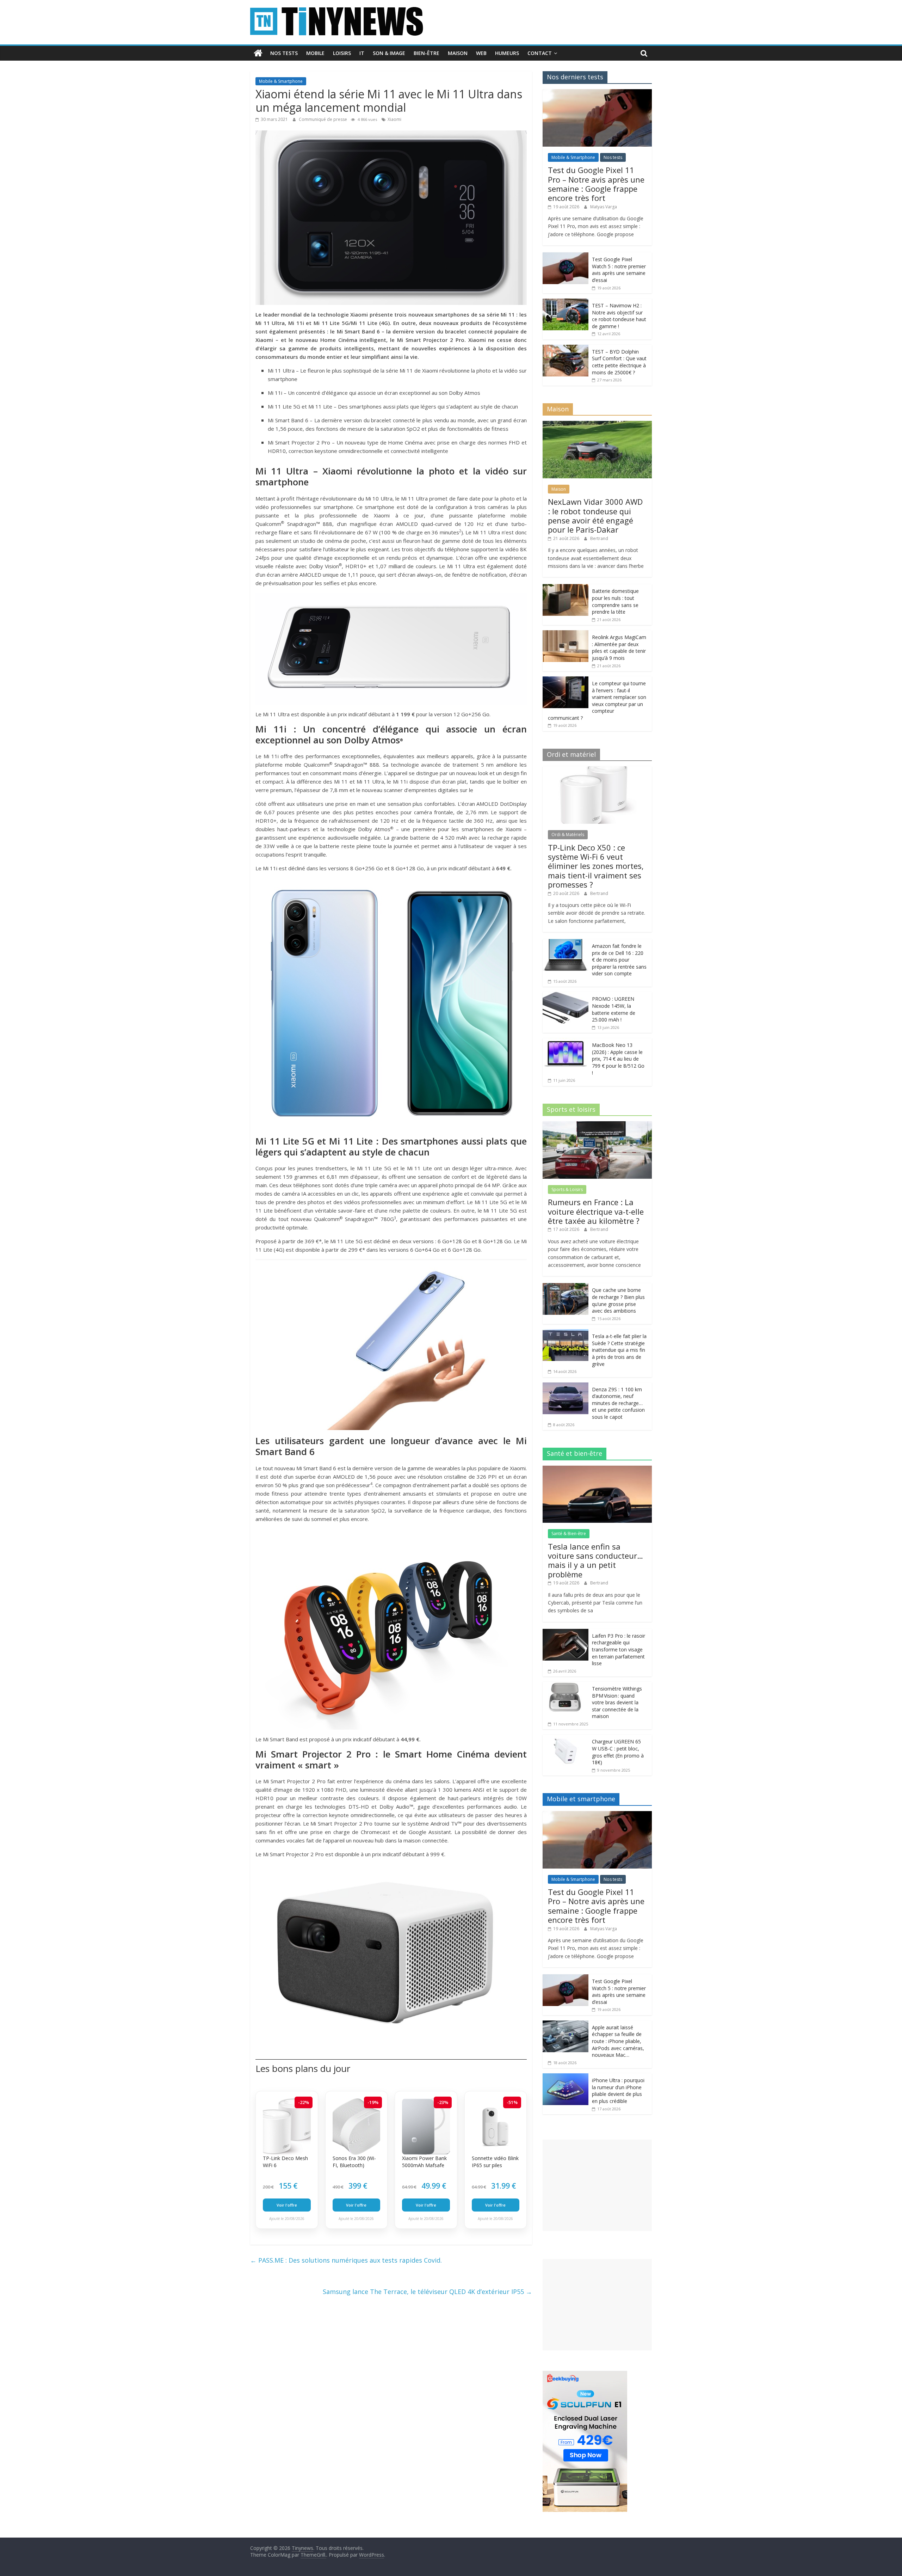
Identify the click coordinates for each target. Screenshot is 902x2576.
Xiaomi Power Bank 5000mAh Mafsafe (424, 2162)
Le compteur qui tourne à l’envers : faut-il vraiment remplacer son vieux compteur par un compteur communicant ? (597, 701)
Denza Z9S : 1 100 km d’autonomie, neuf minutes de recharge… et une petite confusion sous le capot (618, 1403)
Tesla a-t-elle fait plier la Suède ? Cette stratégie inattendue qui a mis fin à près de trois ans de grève (619, 1350)
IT (362, 53)
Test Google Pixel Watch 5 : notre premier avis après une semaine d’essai (619, 270)
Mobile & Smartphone (281, 81)
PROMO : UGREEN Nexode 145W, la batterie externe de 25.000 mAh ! (614, 1009)
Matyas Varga (604, 207)
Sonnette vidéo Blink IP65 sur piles (495, 2162)
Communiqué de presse (323, 119)
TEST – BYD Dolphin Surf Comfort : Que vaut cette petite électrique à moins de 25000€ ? (619, 362)
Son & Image (389, 53)
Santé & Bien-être (569, 1534)
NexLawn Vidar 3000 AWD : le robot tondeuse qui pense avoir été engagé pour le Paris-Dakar (595, 516)
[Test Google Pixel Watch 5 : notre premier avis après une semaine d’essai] (566, 256)
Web (481, 53)
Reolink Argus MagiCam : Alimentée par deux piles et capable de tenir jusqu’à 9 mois (619, 648)
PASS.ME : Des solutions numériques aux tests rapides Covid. (346, 2260)
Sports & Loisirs (567, 1189)
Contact (540, 53)
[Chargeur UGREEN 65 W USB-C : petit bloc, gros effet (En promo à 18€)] (566, 1738)
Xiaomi (394, 119)
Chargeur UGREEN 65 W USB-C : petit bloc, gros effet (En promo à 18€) (618, 1752)
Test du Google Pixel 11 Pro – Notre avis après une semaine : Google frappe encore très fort (596, 184)
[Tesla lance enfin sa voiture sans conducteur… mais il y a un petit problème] (597, 1469)
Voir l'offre (287, 2205)
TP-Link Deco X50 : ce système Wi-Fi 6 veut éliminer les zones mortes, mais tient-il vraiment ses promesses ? (596, 866)
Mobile (315, 53)
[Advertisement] (597, 2185)
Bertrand (599, 538)
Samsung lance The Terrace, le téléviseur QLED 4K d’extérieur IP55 (427, 2292)
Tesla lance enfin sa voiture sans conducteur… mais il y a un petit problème (595, 1560)
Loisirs (342, 53)
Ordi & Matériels (568, 835)
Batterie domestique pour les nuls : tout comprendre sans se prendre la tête (615, 601)
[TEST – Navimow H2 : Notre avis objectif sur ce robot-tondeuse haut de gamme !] (566, 302)
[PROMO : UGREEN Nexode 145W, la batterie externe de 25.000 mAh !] (566, 996)
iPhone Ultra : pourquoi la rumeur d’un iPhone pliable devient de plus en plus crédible (618, 2091)
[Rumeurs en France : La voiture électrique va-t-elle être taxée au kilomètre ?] (597, 1125)
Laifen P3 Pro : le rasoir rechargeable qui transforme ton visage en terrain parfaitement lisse (619, 1649)
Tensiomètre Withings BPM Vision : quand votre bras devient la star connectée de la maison (617, 1702)
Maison (458, 53)
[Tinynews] (258, 53)
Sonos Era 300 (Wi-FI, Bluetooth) (354, 2162)
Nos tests (284, 53)
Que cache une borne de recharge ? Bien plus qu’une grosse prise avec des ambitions (618, 1300)
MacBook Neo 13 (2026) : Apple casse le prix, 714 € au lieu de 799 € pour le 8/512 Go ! (618, 1059)
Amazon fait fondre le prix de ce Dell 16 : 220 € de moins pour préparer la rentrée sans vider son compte (619, 960)
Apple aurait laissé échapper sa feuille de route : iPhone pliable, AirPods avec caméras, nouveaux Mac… (618, 2041)
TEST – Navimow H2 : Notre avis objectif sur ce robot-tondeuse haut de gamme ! (619, 316)
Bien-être (427, 53)
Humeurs (507, 53)
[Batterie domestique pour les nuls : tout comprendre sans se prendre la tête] (566, 588)
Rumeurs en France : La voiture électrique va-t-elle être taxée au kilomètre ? (596, 1211)
